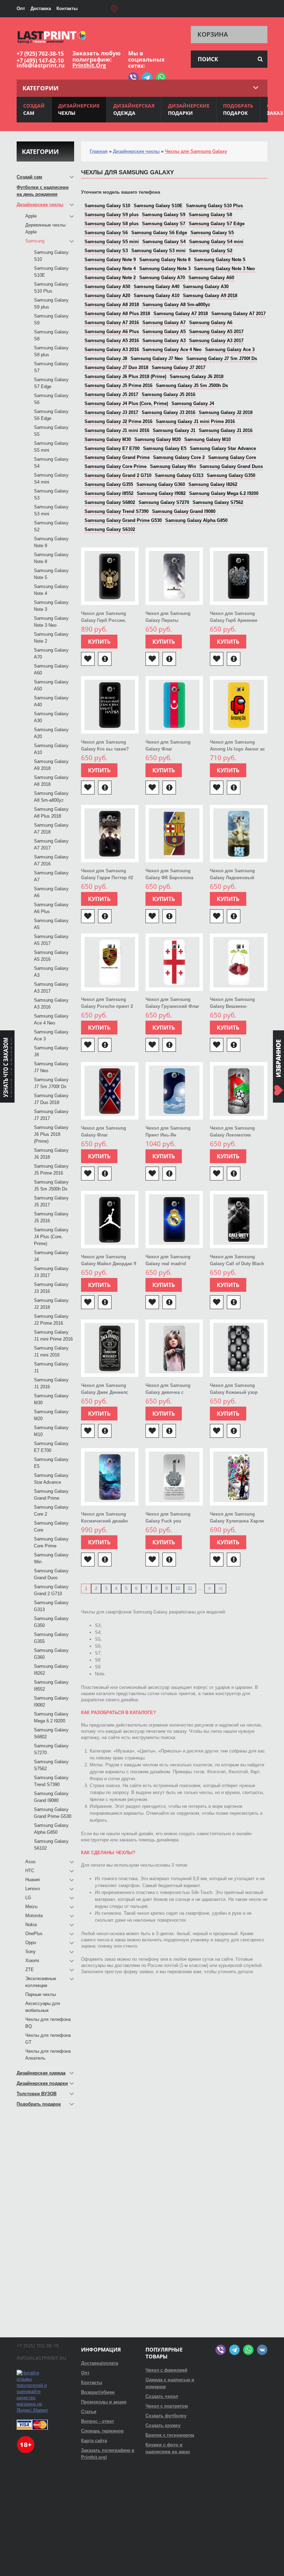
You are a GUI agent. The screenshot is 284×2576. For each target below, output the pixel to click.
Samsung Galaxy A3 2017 (216, 341)
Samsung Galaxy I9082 (161, 493)
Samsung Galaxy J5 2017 (111, 394)
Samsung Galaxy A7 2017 (238, 314)
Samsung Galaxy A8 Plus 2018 (117, 314)
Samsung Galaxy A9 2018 (210, 296)
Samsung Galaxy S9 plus (112, 215)
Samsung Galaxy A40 (157, 287)
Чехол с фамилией (166, 2370)
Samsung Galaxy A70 (162, 278)
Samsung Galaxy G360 (161, 484)
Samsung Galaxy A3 (164, 341)
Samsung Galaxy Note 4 (110, 269)
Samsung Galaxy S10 (107, 206)
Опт (21, 8)
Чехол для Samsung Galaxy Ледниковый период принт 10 (232, 878)
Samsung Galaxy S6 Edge (159, 233)
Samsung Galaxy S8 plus (112, 224)
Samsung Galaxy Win (173, 466)
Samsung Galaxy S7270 (164, 502)
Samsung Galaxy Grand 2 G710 (118, 475)
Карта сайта (94, 2441)
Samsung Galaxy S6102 (110, 529)
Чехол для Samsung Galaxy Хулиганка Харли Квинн (237, 1521)
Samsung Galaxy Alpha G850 (196, 520)
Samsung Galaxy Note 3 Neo (224, 269)
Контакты (67, 8)
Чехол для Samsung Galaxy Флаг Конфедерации (104, 1135)
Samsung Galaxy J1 (174, 430)
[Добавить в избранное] (88, 659)
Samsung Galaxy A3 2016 (112, 349)
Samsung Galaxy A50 (107, 287)
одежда (134, 109)
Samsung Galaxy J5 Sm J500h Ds (192, 385)
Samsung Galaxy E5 (165, 448)
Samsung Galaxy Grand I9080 (184, 511)
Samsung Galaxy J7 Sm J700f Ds (222, 358)
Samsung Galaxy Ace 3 (230, 349)
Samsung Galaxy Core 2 (179, 457)
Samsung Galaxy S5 (212, 233)
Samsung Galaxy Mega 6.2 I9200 (224, 493)
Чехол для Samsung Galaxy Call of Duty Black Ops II (237, 1264)
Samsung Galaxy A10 (157, 296)
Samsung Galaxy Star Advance (223, 448)
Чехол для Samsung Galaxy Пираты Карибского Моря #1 (168, 620)
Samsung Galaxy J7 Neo (157, 358)
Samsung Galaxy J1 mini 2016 (117, 430)
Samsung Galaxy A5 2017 (216, 332)
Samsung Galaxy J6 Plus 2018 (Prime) (125, 376)
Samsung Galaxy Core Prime (116, 466)
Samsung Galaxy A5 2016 (112, 341)
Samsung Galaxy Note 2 (110, 278)
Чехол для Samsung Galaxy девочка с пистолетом (168, 1392)
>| (220, 1588)
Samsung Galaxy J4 (193, 403)
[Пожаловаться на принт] (105, 659)
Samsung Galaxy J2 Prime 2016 (118, 421)
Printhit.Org (89, 65)
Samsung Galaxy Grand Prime (117, 457)
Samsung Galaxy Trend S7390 (117, 511)
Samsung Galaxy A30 (206, 287)
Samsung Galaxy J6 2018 (197, 376)
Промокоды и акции (104, 2402)
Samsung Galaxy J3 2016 (168, 412)
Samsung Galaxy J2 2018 (226, 412)
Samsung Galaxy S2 (211, 251)
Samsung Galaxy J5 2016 (168, 394)
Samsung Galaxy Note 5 (220, 260)
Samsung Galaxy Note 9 (110, 260)
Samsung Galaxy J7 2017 (179, 367)
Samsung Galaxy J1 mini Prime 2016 (195, 421)
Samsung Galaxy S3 (106, 251)
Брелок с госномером (170, 2435)
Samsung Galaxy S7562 (218, 502)
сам (34, 109)
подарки (189, 109)
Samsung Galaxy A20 (107, 296)
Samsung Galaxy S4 (164, 242)
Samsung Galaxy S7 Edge (217, 224)
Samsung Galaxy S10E (158, 206)
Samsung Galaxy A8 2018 (112, 305)
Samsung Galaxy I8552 (109, 493)
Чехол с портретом (167, 2406)
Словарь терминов (102, 2431)
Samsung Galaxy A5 (164, 332)
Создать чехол (162, 2396)
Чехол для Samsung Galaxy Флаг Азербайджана (168, 749)
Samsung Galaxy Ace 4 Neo (172, 349)
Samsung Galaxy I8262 (213, 484)
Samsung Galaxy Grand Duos (231, 466)
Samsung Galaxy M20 (158, 439)
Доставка (41, 8)
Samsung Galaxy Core (232, 457)
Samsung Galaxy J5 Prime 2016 (118, 385)
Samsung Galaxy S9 (164, 215)
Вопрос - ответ (97, 2421)
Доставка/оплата (100, 2363)
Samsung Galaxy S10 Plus (214, 206)
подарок (238, 109)
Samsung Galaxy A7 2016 (112, 323)
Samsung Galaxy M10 (207, 439)
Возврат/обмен (98, 2392)
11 (190, 1588)
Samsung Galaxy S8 (210, 215)
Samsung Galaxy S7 (164, 224)
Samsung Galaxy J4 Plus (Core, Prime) (126, 403)
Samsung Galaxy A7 (164, 323)
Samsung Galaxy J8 (106, 358)
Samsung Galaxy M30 (108, 439)
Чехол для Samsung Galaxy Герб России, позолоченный (104, 620)
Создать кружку (163, 2425)
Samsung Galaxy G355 (109, 484)
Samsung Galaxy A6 (211, 323)
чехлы (79, 109)
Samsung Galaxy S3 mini (158, 251)
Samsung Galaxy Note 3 (165, 269)
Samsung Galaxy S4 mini (216, 242)
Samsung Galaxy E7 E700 (112, 448)
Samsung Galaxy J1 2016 (226, 430)
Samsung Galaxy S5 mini (112, 242)
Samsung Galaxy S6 (106, 233)
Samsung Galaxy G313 (179, 475)
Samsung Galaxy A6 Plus (112, 332)
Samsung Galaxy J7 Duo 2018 (116, 367)
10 (178, 1588)
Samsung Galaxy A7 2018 (181, 314)
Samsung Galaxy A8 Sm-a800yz (176, 305)
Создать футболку (166, 2416)
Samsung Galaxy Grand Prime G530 (123, 520)
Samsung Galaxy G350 (231, 475)
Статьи (89, 2412)
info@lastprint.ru (41, 65)
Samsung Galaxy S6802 (110, 502)
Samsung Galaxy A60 (211, 278)
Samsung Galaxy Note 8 (165, 260)
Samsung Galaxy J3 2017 (111, 412)
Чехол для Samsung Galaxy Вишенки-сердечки (232, 1006)
